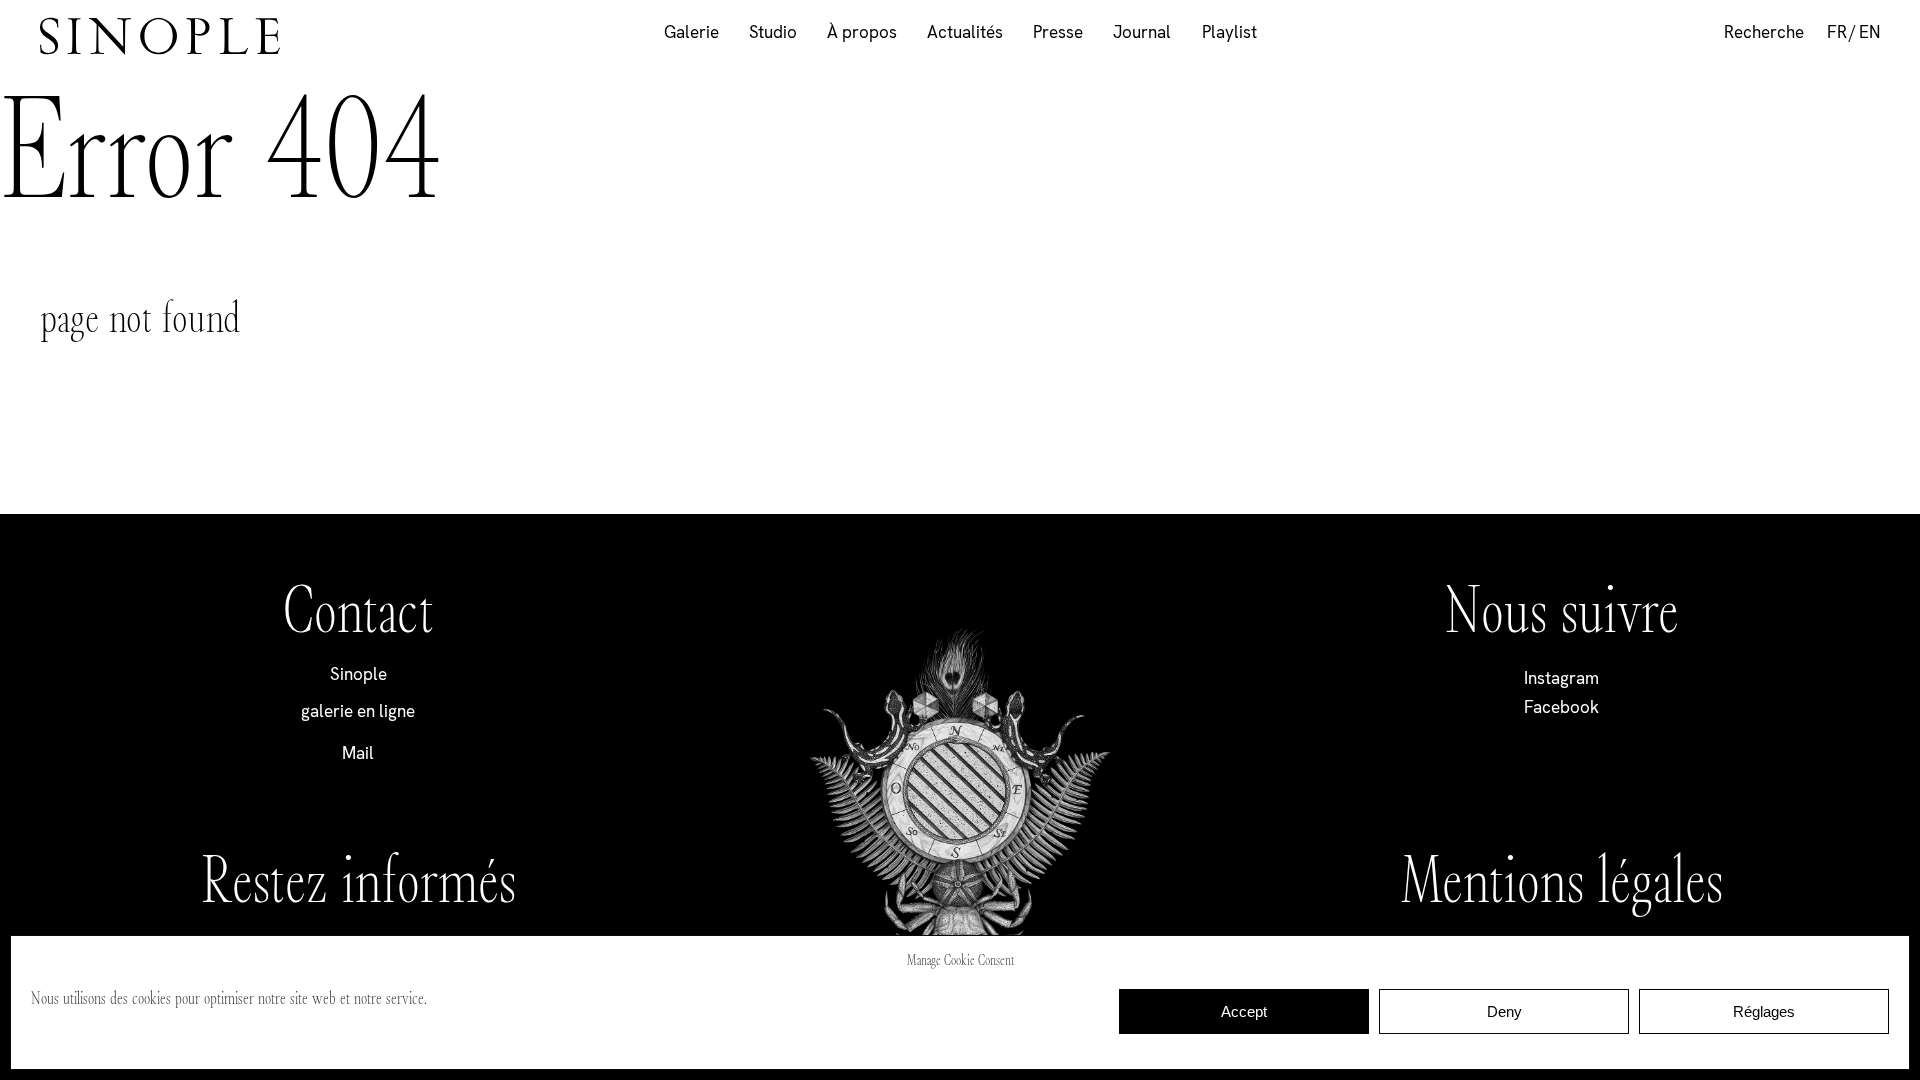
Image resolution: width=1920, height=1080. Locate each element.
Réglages (1764, 1011)
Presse (1058, 32)
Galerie (691, 32)
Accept (1244, 1011)
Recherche (1764, 32)
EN (1869, 32)
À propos (862, 32)
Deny (1504, 1011)
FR (1837, 32)
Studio (773, 32)
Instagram (1561, 678)
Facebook (1561, 707)
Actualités (965, 32)
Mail (358, 753)
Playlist (1229, 32)
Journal (1142, 32)
